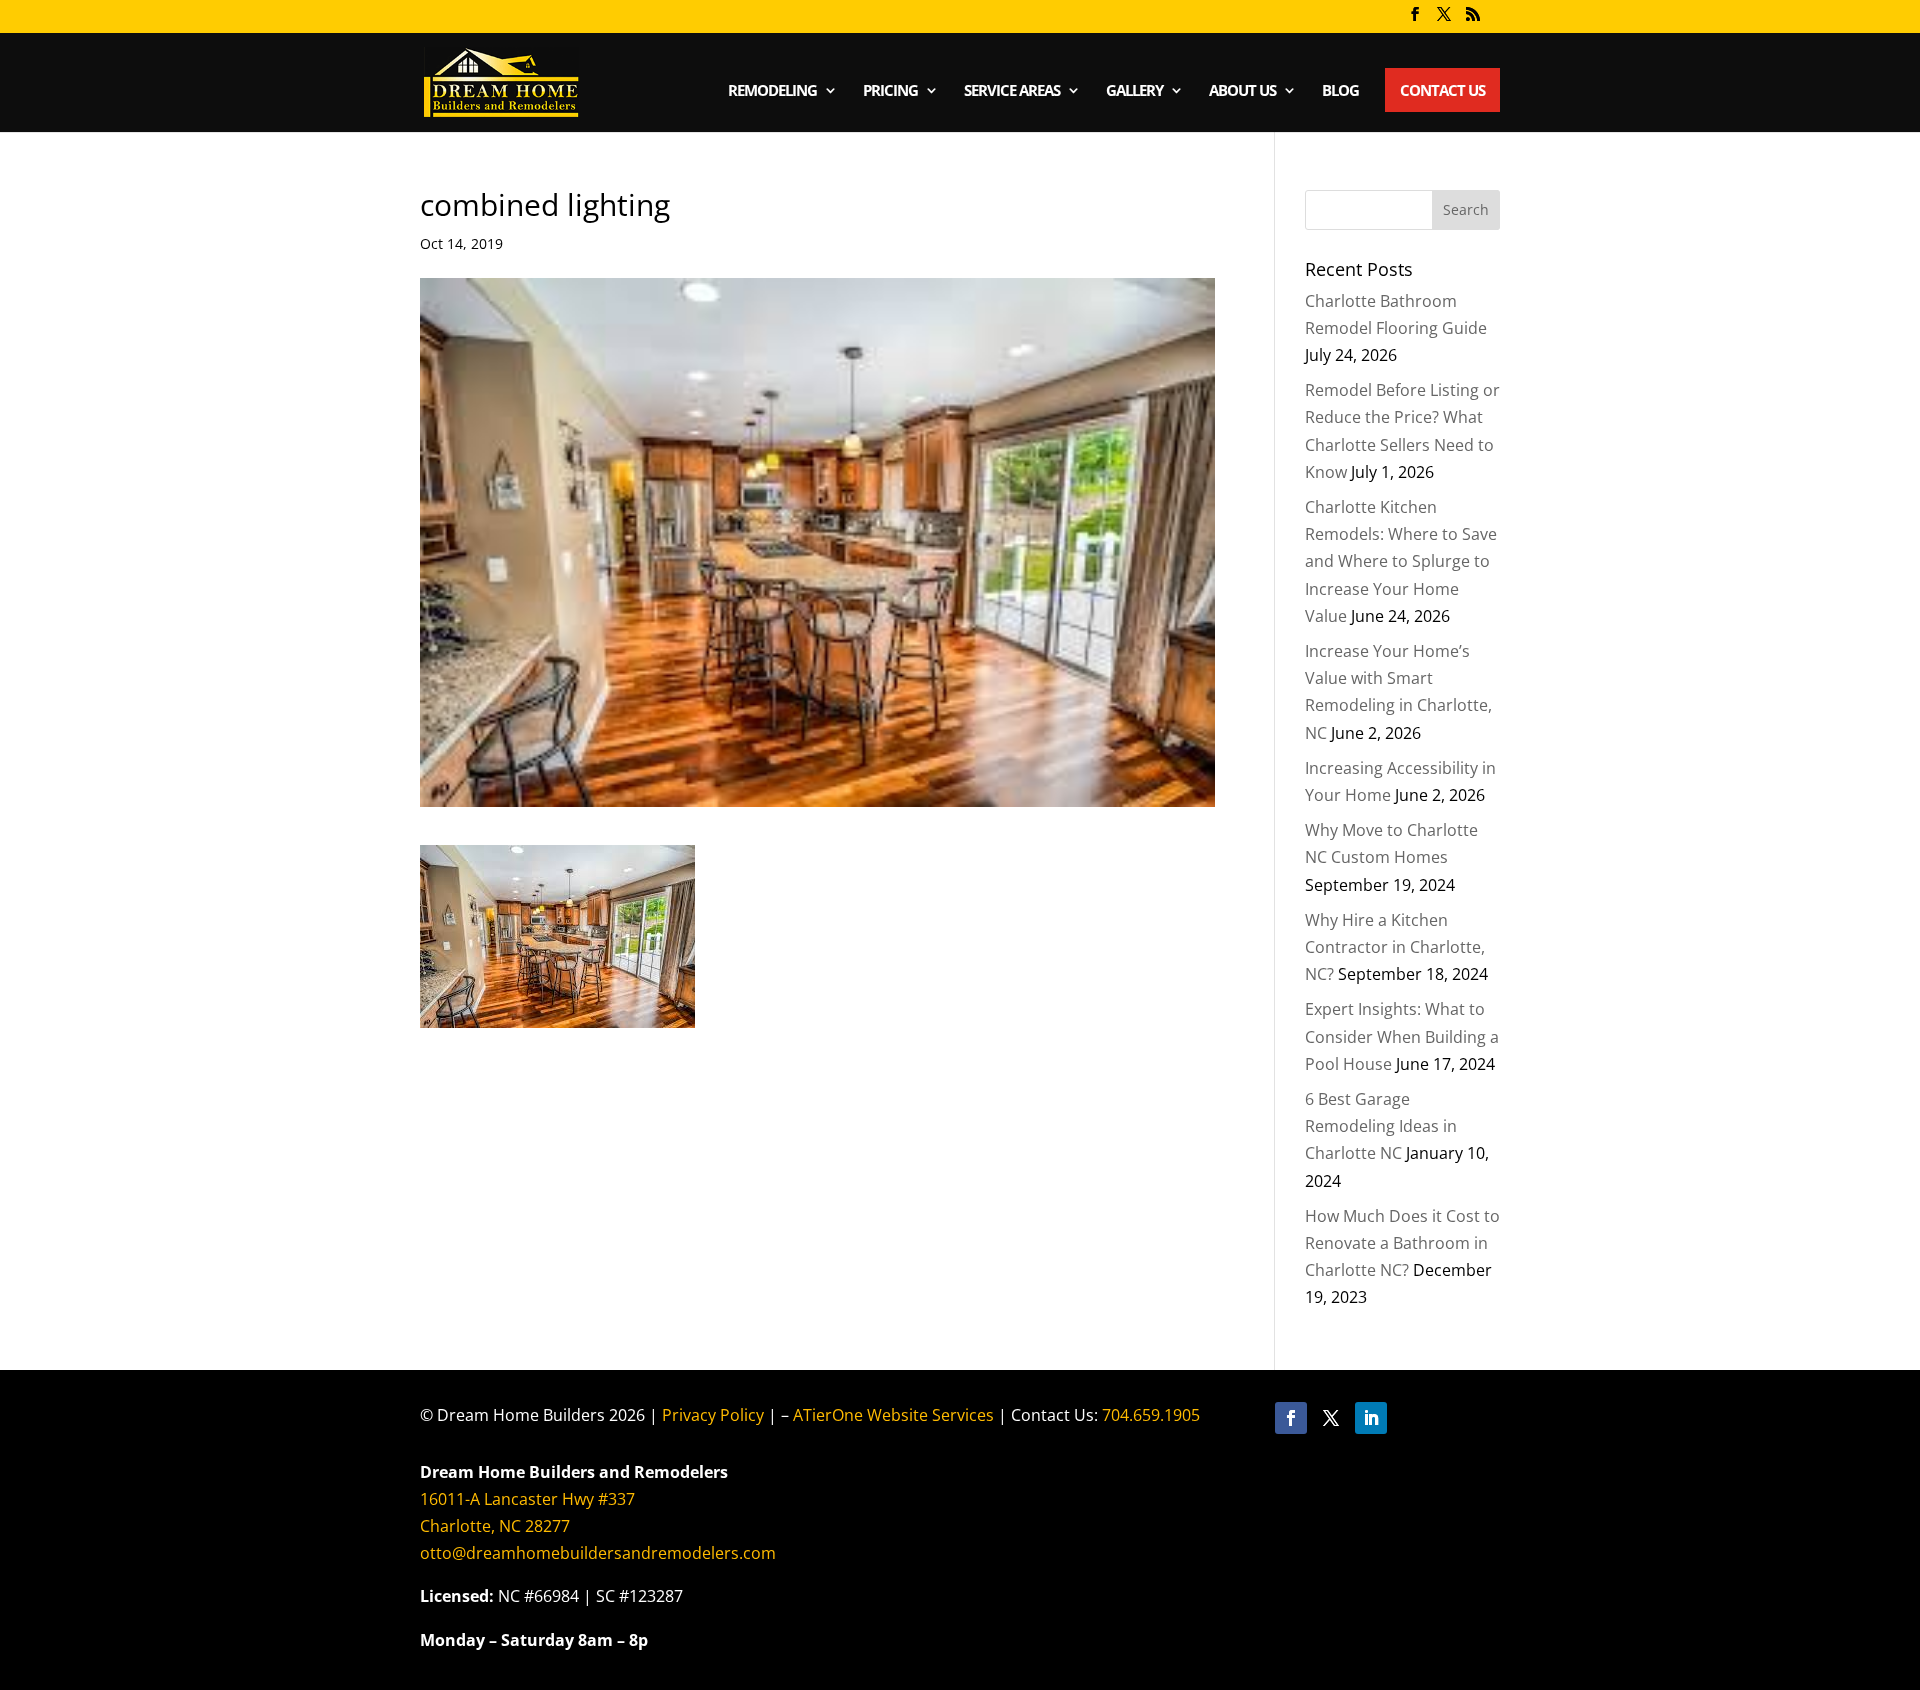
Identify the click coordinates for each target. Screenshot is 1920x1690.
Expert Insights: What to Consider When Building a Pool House (1402, 1036)
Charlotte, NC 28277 (495, 1526)
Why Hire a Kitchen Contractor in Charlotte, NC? (1395, 947)
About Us (1242, 91)
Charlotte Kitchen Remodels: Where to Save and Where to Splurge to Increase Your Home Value (1401, 561)
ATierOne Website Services (893, 1415)
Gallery (1134, 91)
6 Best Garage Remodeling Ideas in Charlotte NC (1381, 1126)
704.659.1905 (1151, 1415)
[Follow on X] (1331, 1418)
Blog (1340, 91)
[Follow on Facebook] (1291, 1418)
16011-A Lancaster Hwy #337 (527, 1499)
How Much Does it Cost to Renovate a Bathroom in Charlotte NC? (1402, 1243)
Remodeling (772, 91)
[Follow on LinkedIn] (1371, 1418)
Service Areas (1012, 91)
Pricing (890, 91)
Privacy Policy (713, 1415)
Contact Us (1442, 90)
